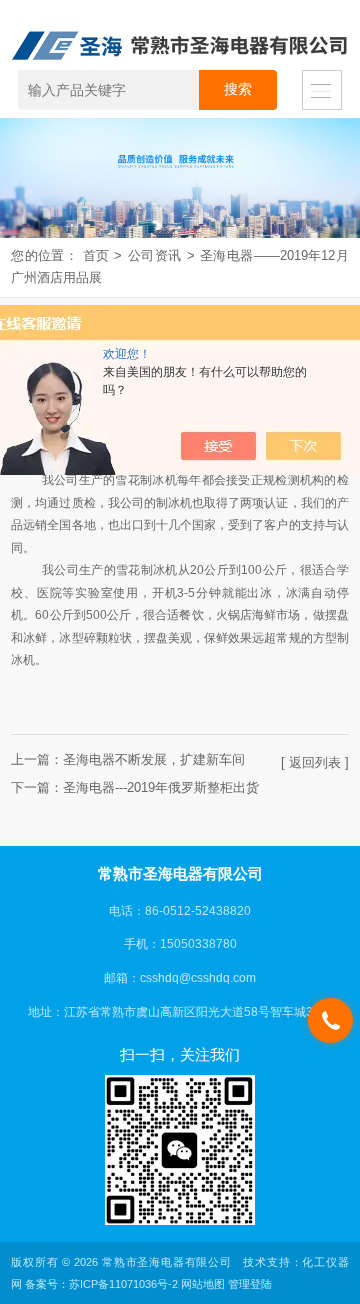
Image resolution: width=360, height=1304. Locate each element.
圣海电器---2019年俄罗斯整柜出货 (161, 787)
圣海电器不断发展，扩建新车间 (154, 759)
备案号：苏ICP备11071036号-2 (101, 1284)
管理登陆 (250, 1284)
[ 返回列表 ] (315, 762)
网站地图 (203, 1284)
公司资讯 (154, 255)
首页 (96, 255)
